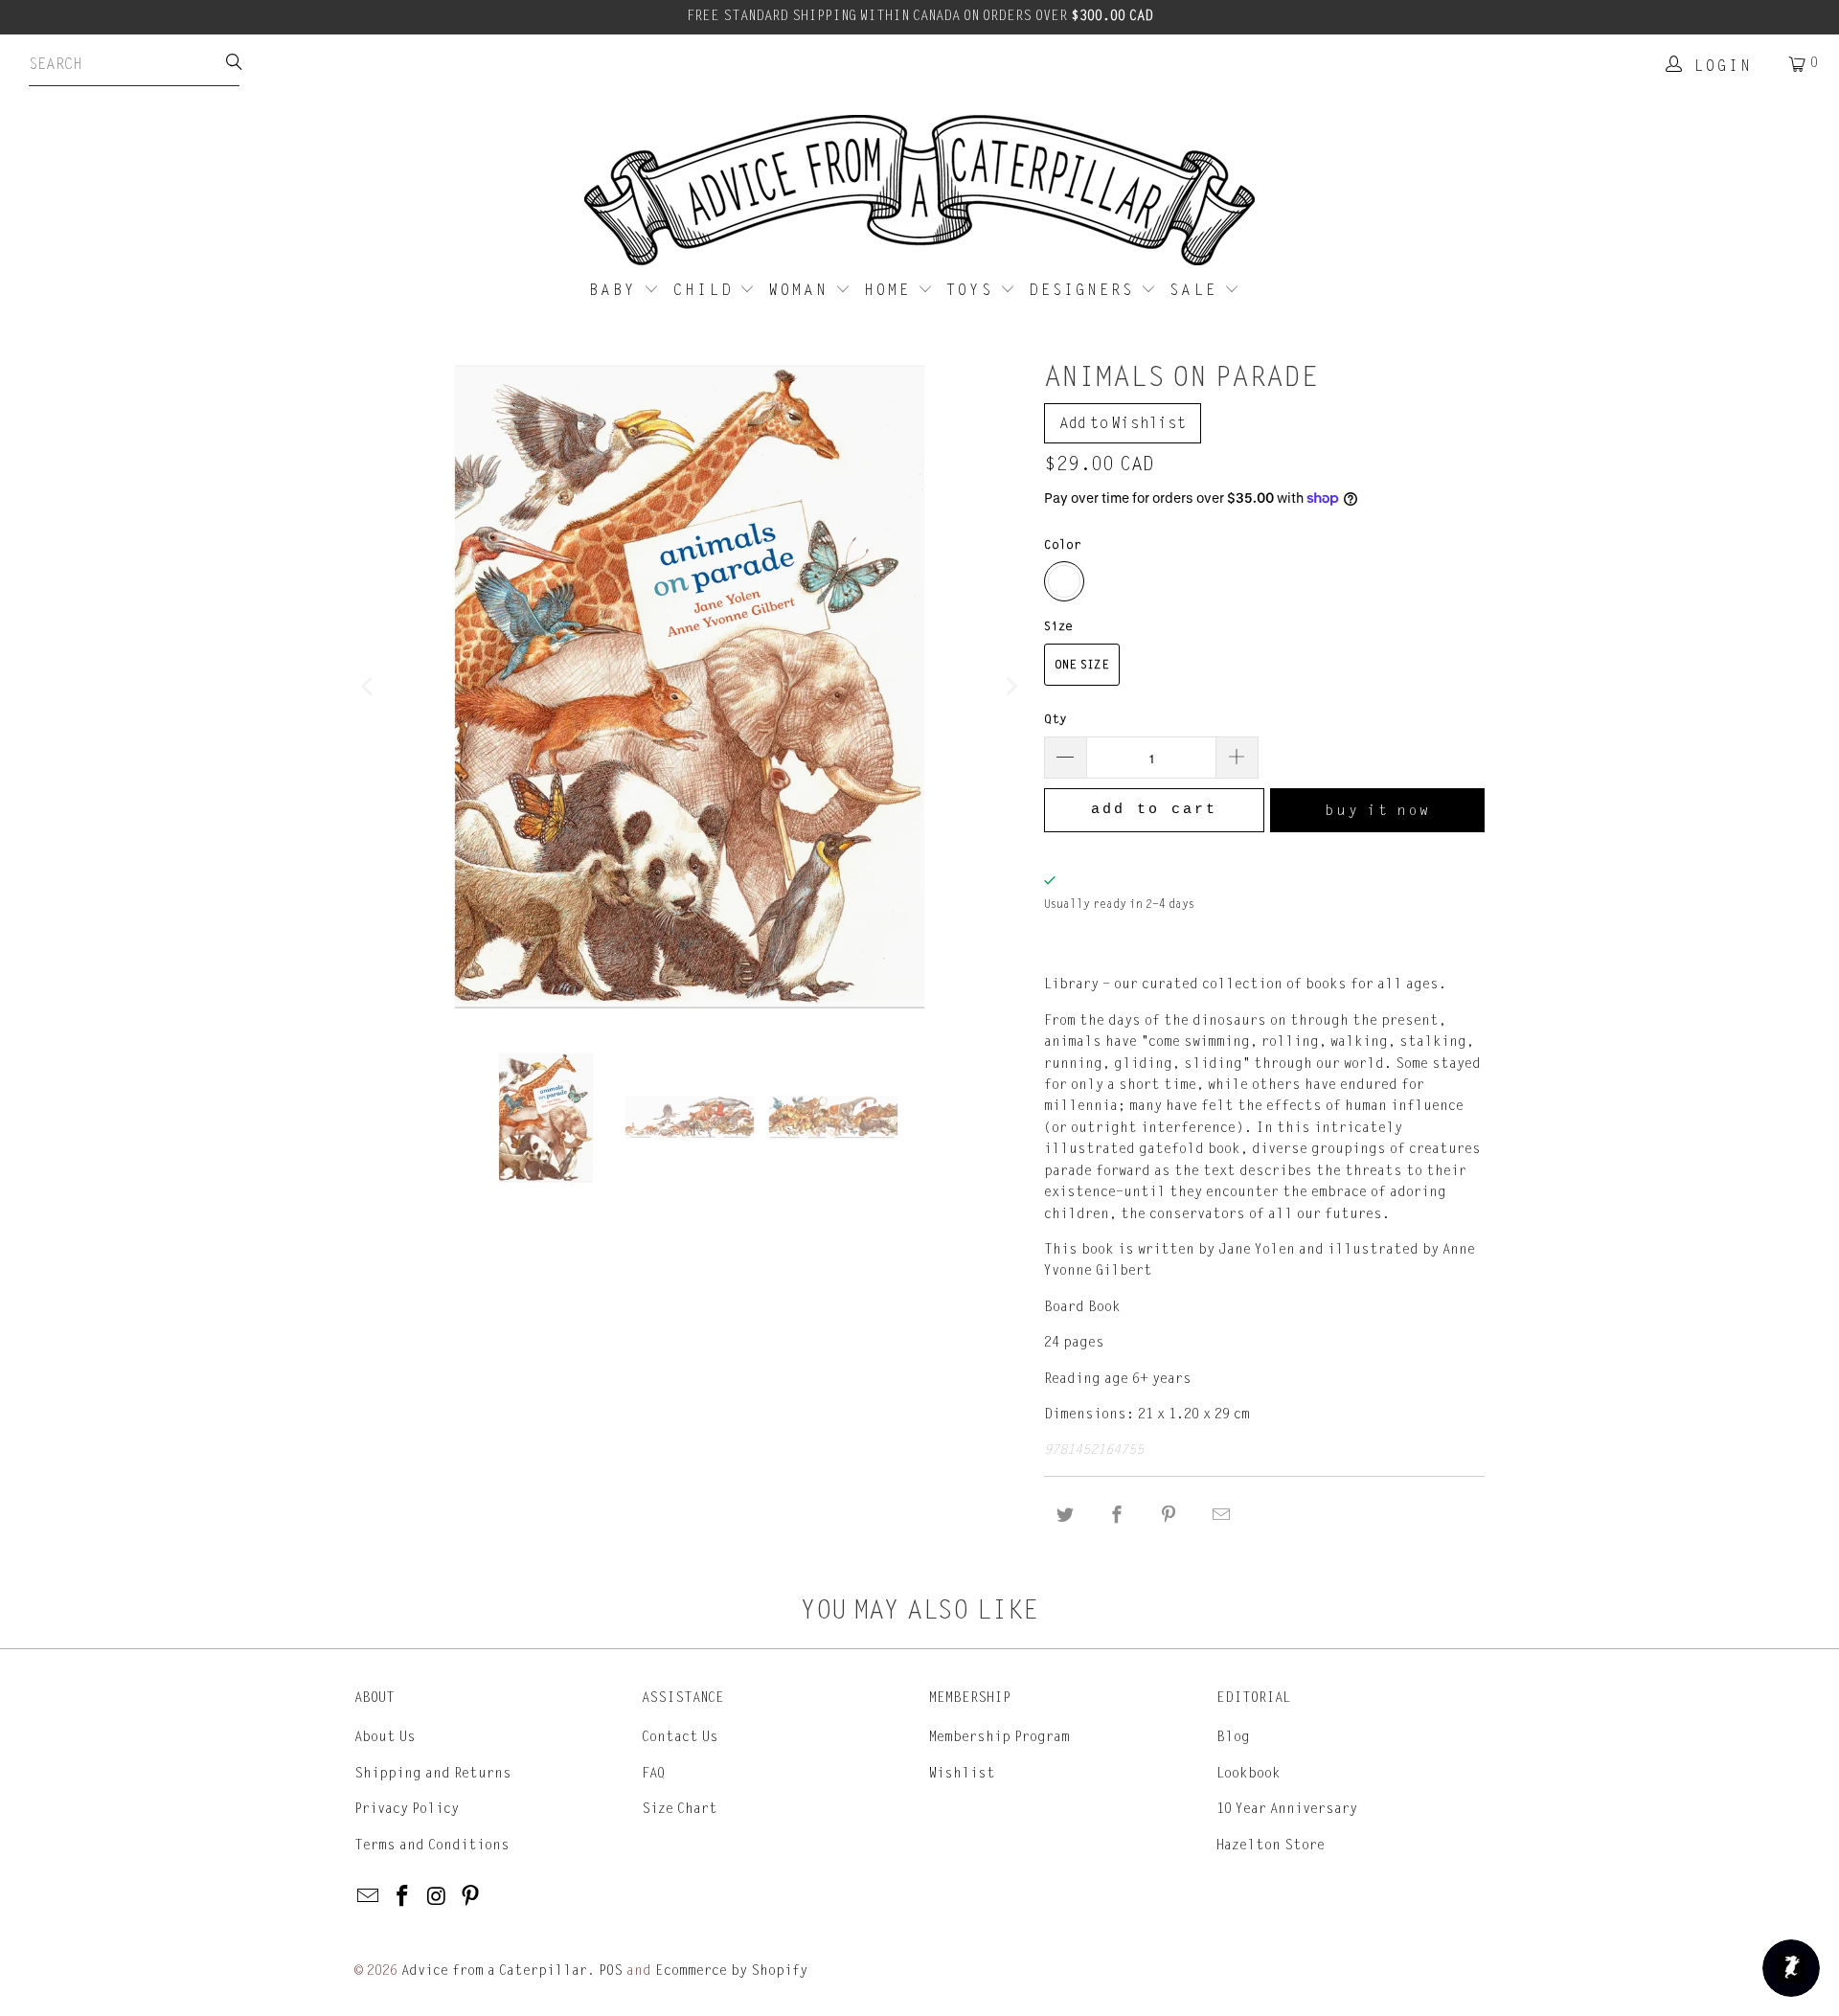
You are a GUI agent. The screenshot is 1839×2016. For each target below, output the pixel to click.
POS (611, 1971)
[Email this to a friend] (1221, 1516)
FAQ (653, 1773)
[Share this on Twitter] (1065, 1516)
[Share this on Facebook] (1117, 1516)
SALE (1197, 290)
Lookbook (1249, 1773)
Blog (1233, 1737)
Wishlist (962, 1773)
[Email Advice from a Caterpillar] (369, 1897)
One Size (1082, 665)
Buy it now (1378, 810)
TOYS (973, 290)
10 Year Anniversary (1287, 1809)
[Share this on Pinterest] (1169, 1516)
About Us (385, 1737)
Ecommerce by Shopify (731, 1971)
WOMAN (802, 290)
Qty (1056, 719)
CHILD (707, 290)
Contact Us (680, 1737)
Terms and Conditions (432, 1845)
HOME (891, 290)
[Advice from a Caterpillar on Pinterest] (471, 1897)
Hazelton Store (1271, 1845)
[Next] (1010, 687)
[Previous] (369, 687)
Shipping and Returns (433, 1773)
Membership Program (999, 1737)
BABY (616, 290)
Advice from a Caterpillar (494, 1971)
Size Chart (680, 1809)
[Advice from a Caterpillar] (919, 192)
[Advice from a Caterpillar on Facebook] (403, 1897)
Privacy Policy (407, 1809)
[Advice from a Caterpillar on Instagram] (437, 1897)
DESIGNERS (1085, 290)
